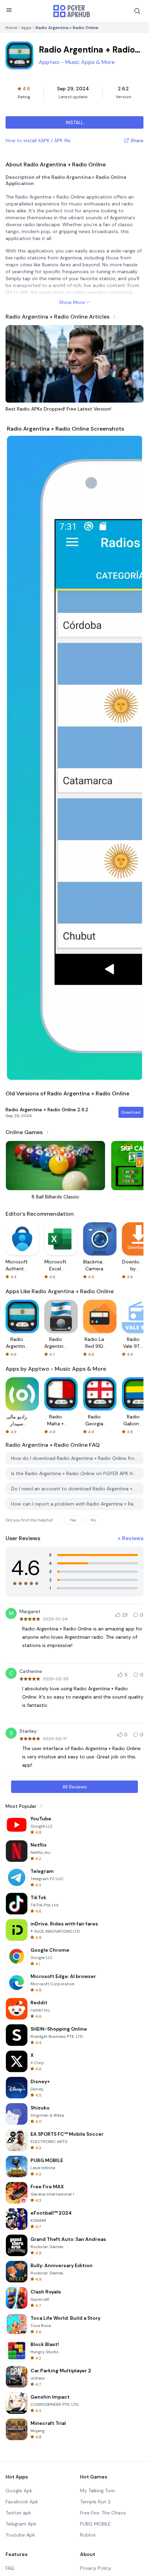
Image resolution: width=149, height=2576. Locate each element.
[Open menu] (9, 10)
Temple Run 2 (95, 2502)
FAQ (10, 2568)
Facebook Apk (22, 2502)
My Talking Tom (98, 2491)
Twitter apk (18, 2513)
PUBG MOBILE (95, 2524)
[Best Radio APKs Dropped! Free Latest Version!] (74, 364)
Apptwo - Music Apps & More (77, 62)
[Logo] (72, 11)
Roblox (88, 2535)
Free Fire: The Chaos (103, 2513)
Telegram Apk (21, 2524)
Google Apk (19, 2491)
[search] (137, 11)
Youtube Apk (20, 2535)
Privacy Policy (96, 2568)
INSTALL (75, 122)
